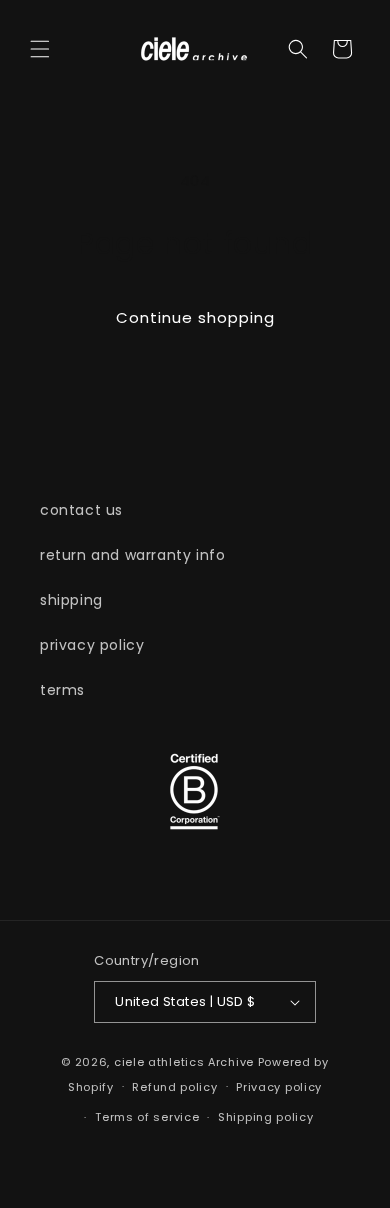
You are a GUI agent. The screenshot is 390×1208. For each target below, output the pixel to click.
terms (62, 690)
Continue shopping (195, 317)
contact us (81, 510)
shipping (71, 600)
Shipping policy (266, 1117)
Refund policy (174, 1087)
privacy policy (92, 645)
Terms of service (147, 1117)
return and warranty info (132, 555)
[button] (40, 49)
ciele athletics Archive (184, 1062)
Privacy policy (279, 1087)
